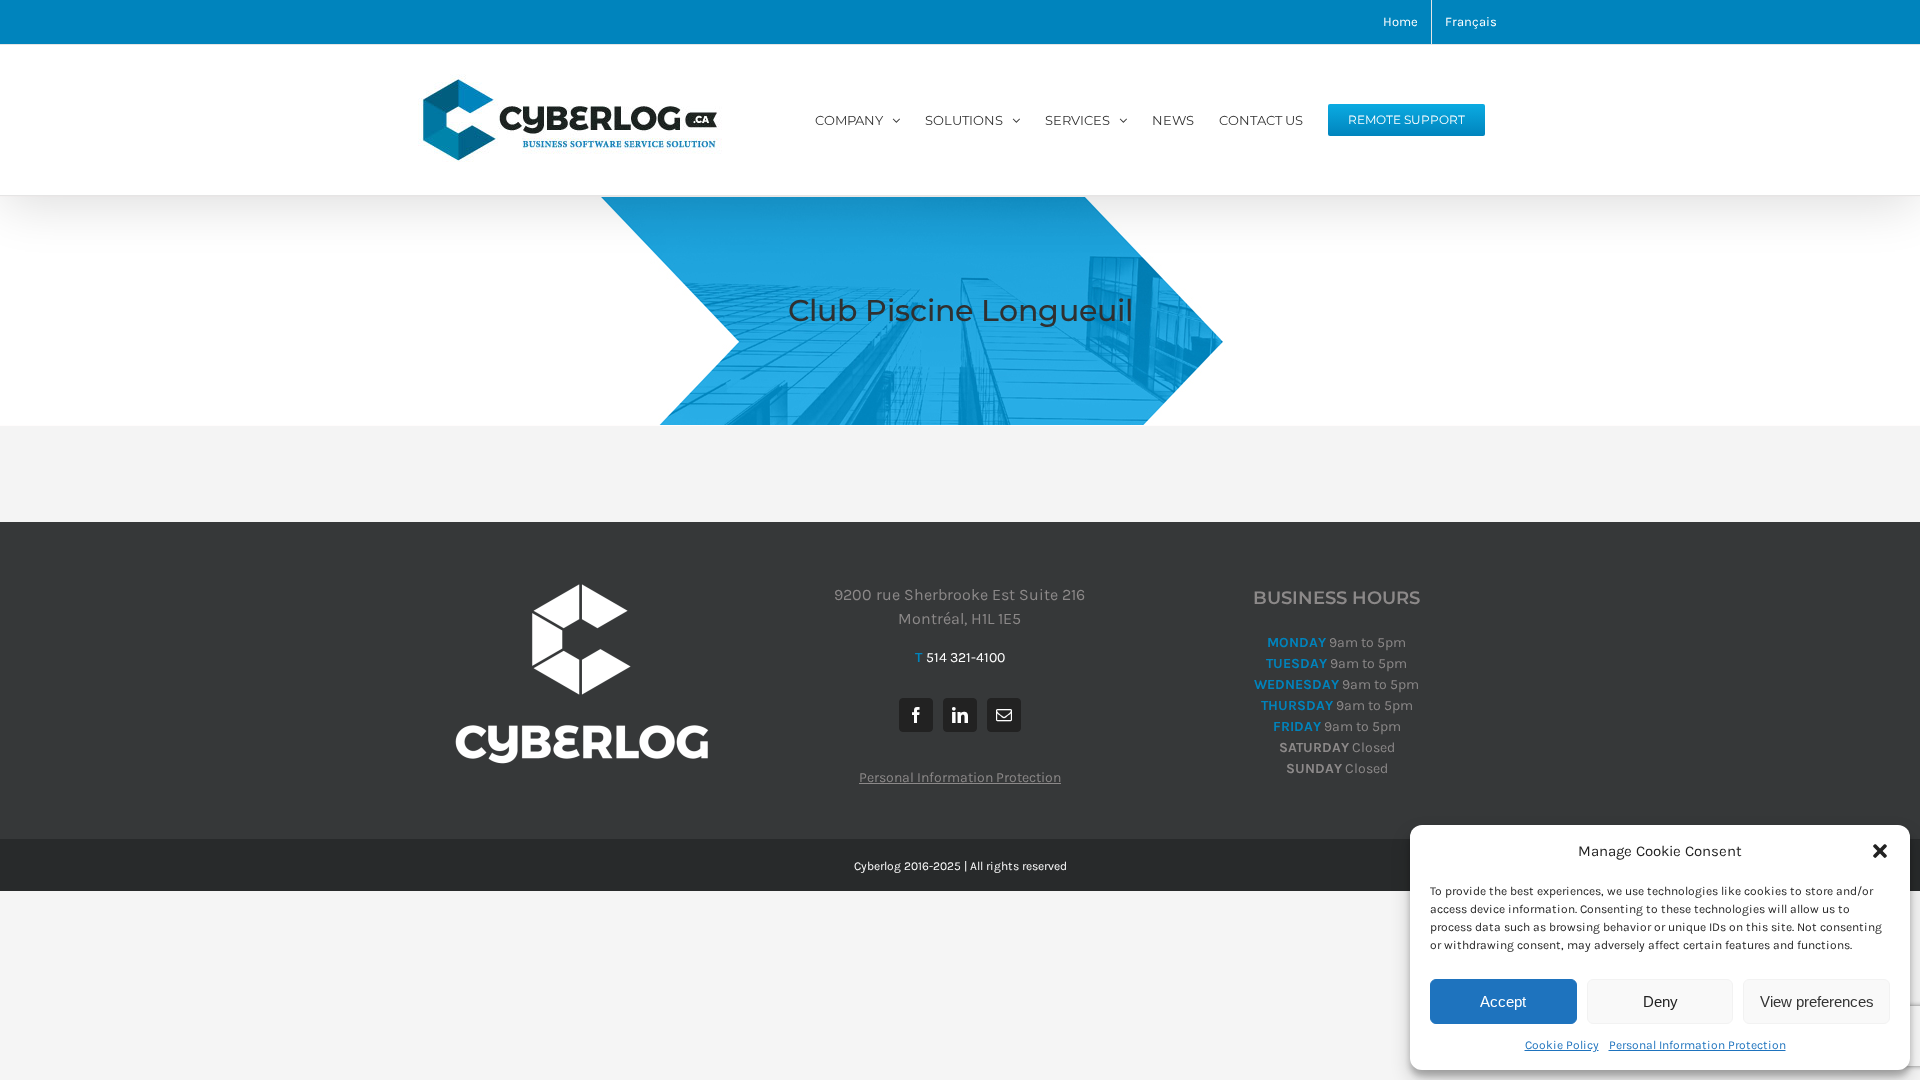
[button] (1880, 851)
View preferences (1817, 1001)
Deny (1660, 1001)
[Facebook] (916, 715)
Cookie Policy (1562, 1045)
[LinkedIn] (960, 715)
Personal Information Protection (1697, 1045)
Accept (1503, 1001)
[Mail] (1004, 715)
